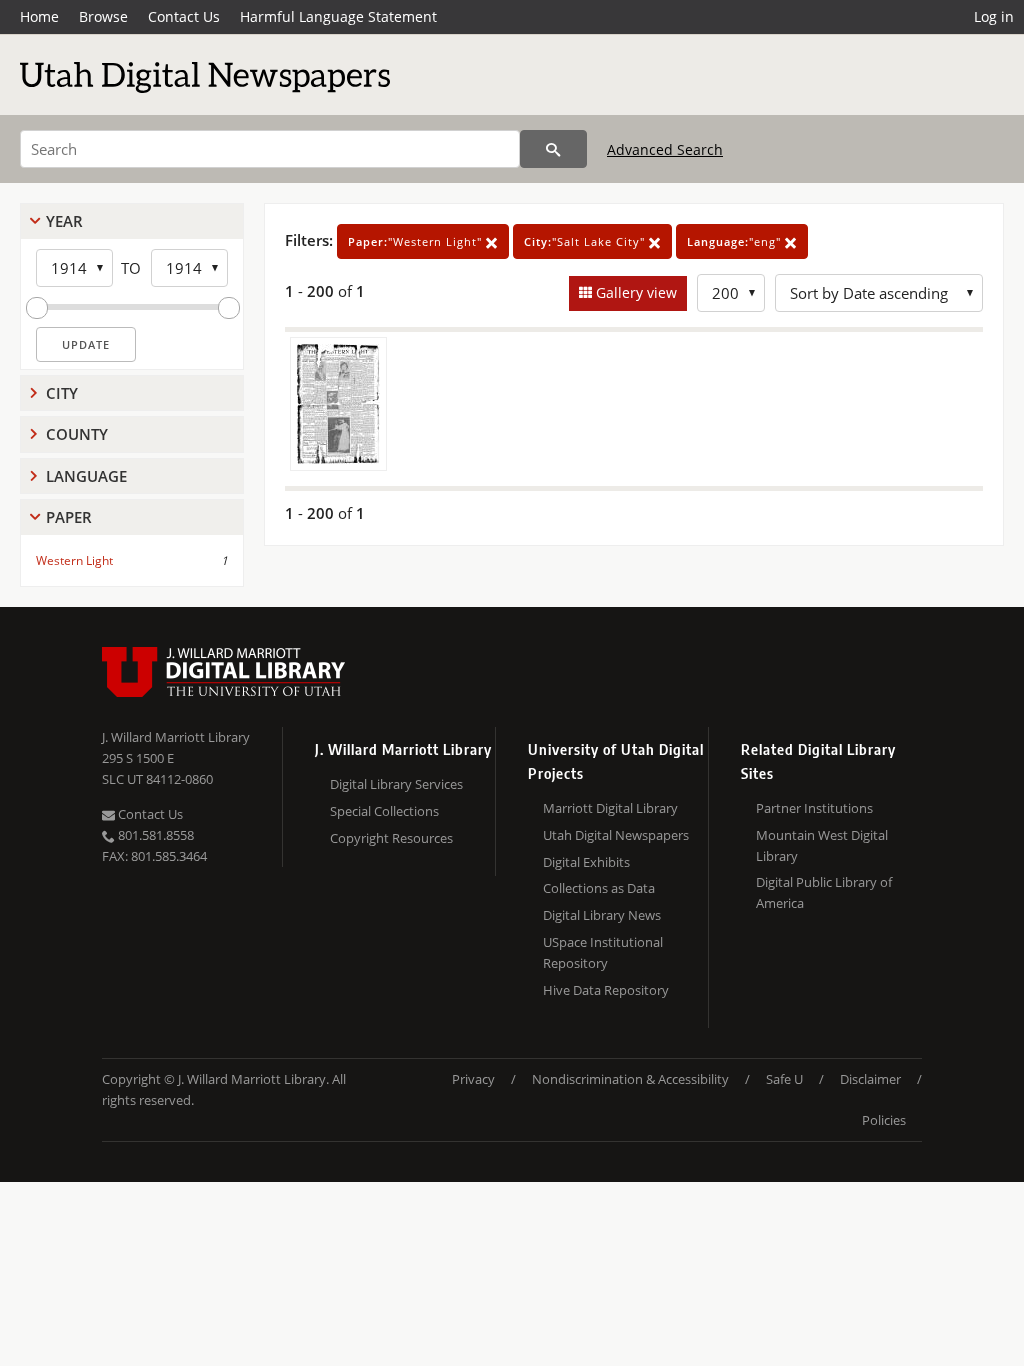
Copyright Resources (391, 838)
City (62, 393)
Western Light (74, 560)
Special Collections (384, 811)
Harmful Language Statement (338, 16)
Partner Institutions (814, 808)
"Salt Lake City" (586, 241)
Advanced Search (665, 149)
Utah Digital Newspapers (616, 835)
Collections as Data (599, 888)
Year (64, 221)
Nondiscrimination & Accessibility (630, 1079)
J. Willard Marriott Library (176, 737)
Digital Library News (602, 915)
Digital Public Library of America (824, 892)
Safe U (784, 1079)
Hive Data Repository (606, 990)
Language (86, 476)
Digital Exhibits (586, 862)
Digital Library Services (396, 784)
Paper (69, 517)
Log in (994, 16)
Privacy (473, 1079)
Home (39, 16)
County (77, 434)
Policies (884, 1120)
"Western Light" (417, 241)
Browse (103, 16)
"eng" (736, 241)
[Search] (553, 149)
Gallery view (634, 292)
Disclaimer (870, 1079)
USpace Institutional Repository (603, 952)
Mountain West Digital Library (822, 845)
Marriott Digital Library (610, 808)
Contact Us (184, 16)
